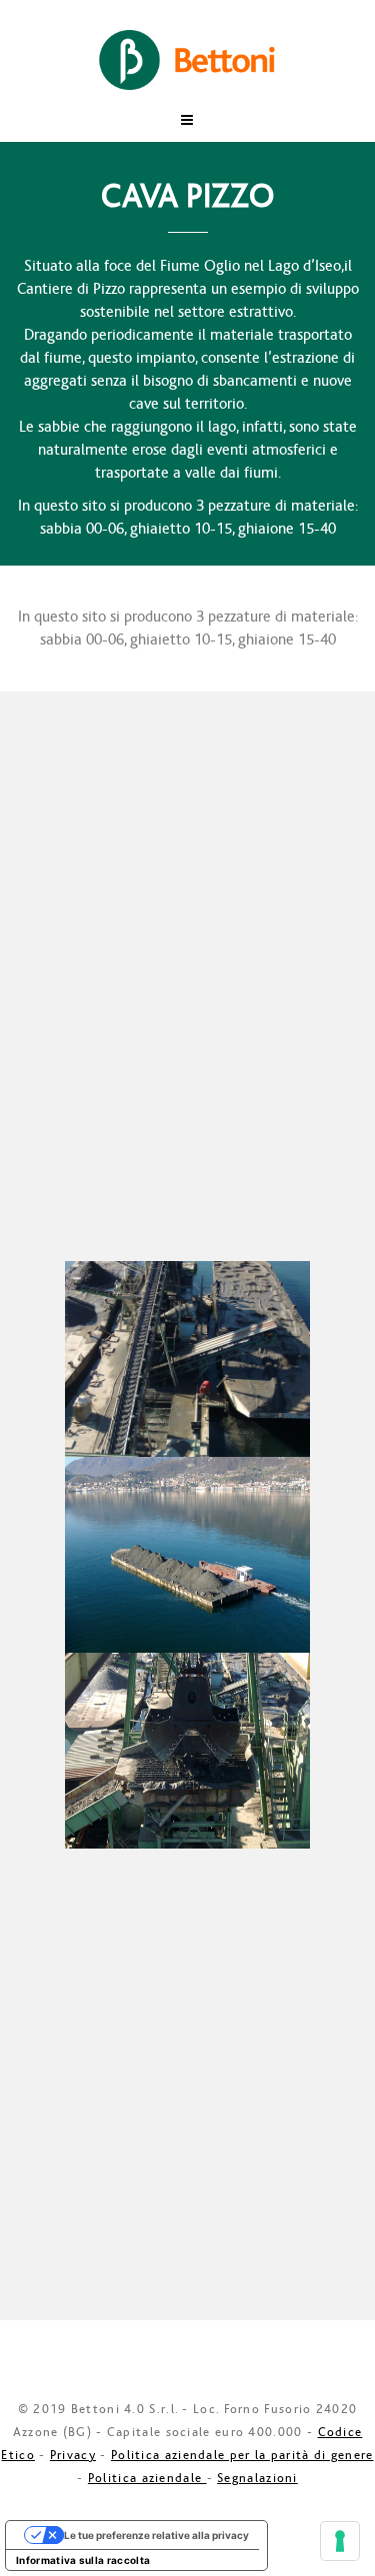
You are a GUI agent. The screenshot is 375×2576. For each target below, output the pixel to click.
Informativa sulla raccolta (83, 2560)
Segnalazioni (257, 2478)
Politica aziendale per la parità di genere (242, 2455)
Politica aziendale (147, 2478)
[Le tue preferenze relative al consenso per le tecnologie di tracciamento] (340, 2541)
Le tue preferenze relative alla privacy (156, 2535)
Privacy (73, 2455)
